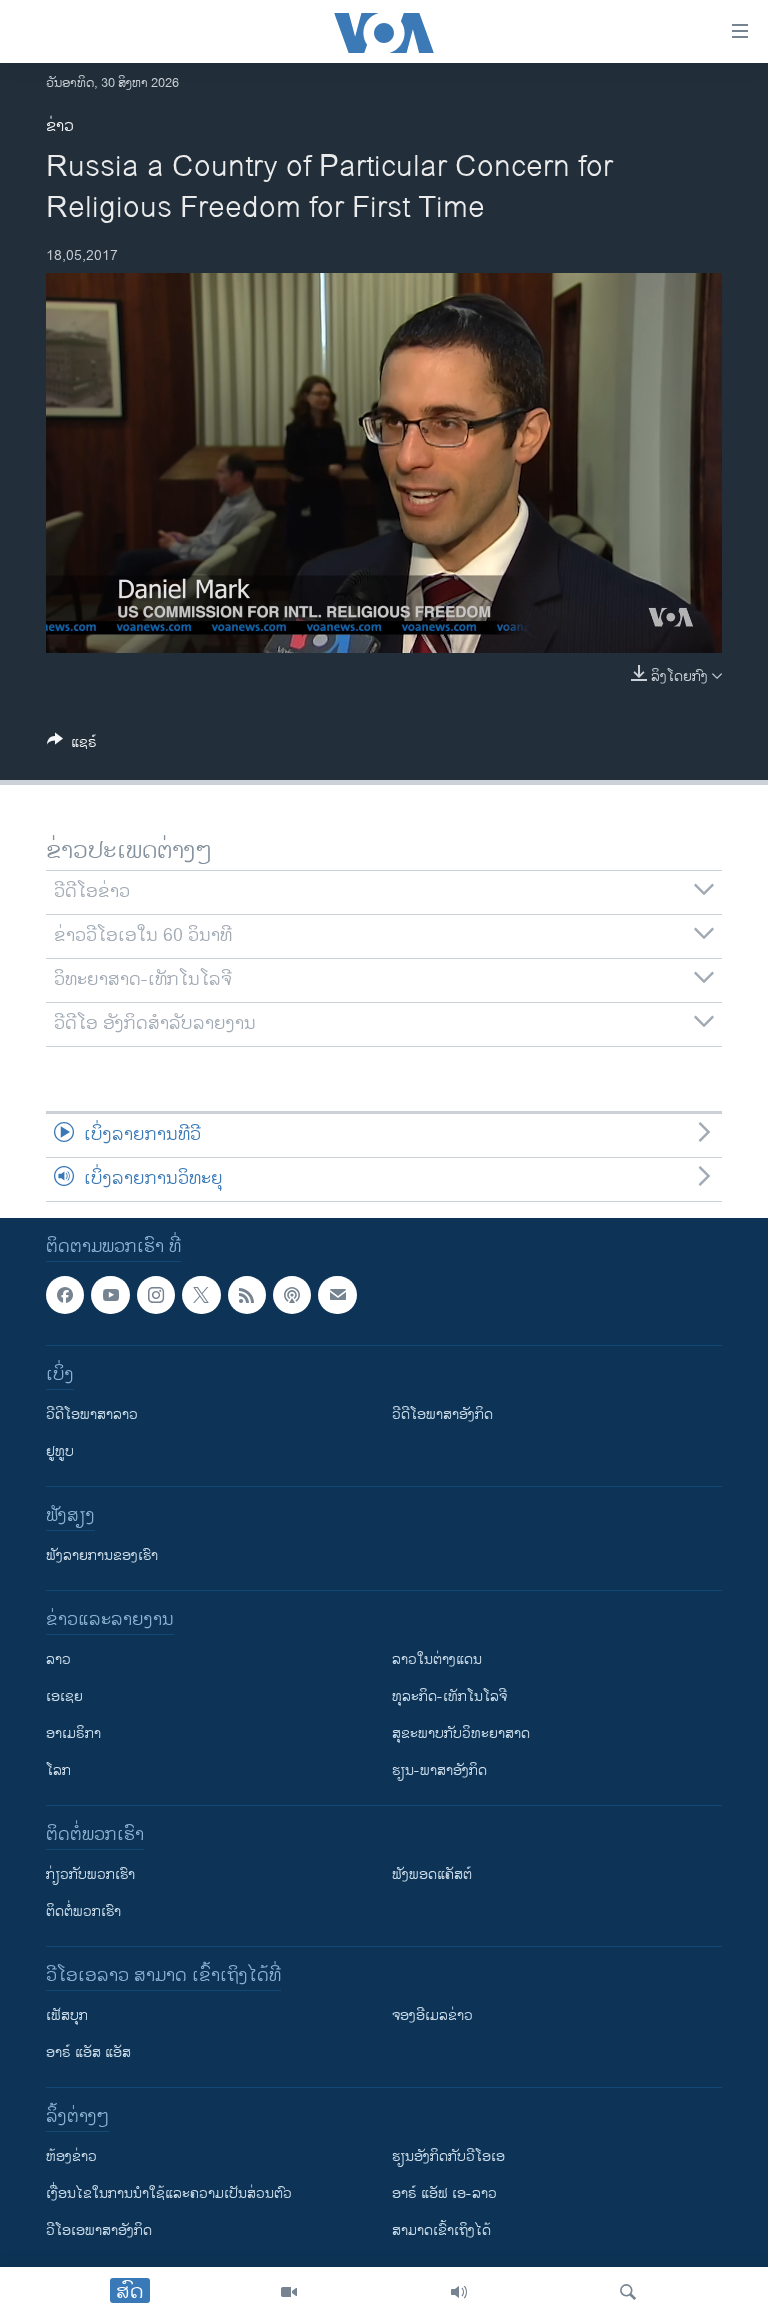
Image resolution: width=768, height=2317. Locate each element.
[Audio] (459, 2292)
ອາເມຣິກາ (73, 1734)
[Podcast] (292, 1295)
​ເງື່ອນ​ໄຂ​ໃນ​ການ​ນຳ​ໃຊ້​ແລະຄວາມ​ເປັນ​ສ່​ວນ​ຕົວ (169, 2194)
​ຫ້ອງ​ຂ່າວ (71, 2157)
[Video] (289, 2292)
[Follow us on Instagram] (156, 1295)
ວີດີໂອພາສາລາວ (92, 1415)
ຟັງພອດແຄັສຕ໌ (432, 1875)
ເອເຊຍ (64, 1697)
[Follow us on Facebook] (65, 1295)
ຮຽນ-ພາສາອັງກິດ (439, 1771)
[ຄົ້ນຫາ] (628, 2292)
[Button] (72, 745)
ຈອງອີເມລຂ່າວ (432, 2016)
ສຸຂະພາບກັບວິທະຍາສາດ (461, 1734)
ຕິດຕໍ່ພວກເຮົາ (83, 1912)
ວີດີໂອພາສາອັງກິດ (442, 1415)
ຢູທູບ (60, 1452)
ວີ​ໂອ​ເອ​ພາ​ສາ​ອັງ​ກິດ (99, 2231)
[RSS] (247, 1295)
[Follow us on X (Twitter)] (201, 1295)
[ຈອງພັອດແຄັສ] (337, 1295)
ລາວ (58, 1660)
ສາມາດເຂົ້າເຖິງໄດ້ (441, 2231)
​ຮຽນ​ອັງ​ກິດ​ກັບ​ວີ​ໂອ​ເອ (448, 2157)
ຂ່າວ (60, 126)
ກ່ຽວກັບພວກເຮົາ (90, 1875)
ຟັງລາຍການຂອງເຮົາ (102, 1556)
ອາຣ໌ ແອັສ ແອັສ (88, 2053)
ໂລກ (58, 1771)
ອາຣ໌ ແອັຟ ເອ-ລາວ (444, 2194)
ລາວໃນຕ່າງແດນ (437, 1660)
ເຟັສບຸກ (67, 2016)
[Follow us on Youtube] (110, 1295)
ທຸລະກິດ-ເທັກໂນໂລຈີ (449, 1697)
